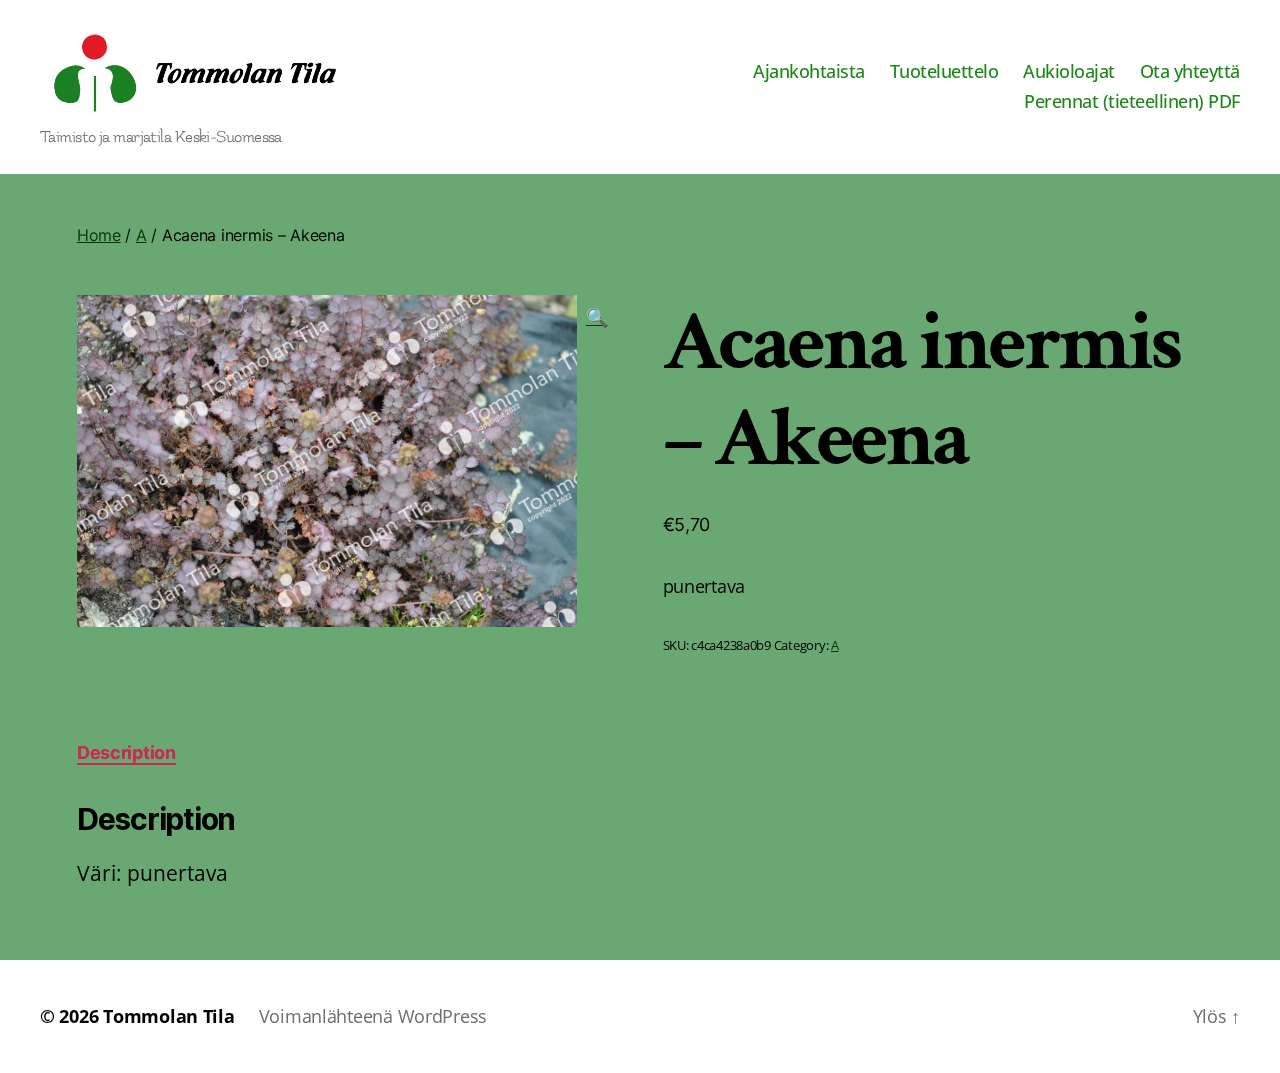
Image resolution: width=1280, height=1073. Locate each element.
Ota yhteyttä (1190, 72)
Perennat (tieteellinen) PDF (1132, 102)
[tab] (126, 752)
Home (99, 235)
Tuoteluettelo (944, 72)
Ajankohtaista (809, 72)
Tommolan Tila (169, 1016)
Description (126, 752)
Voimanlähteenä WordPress (373, 1016)
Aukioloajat (1069, 72)
